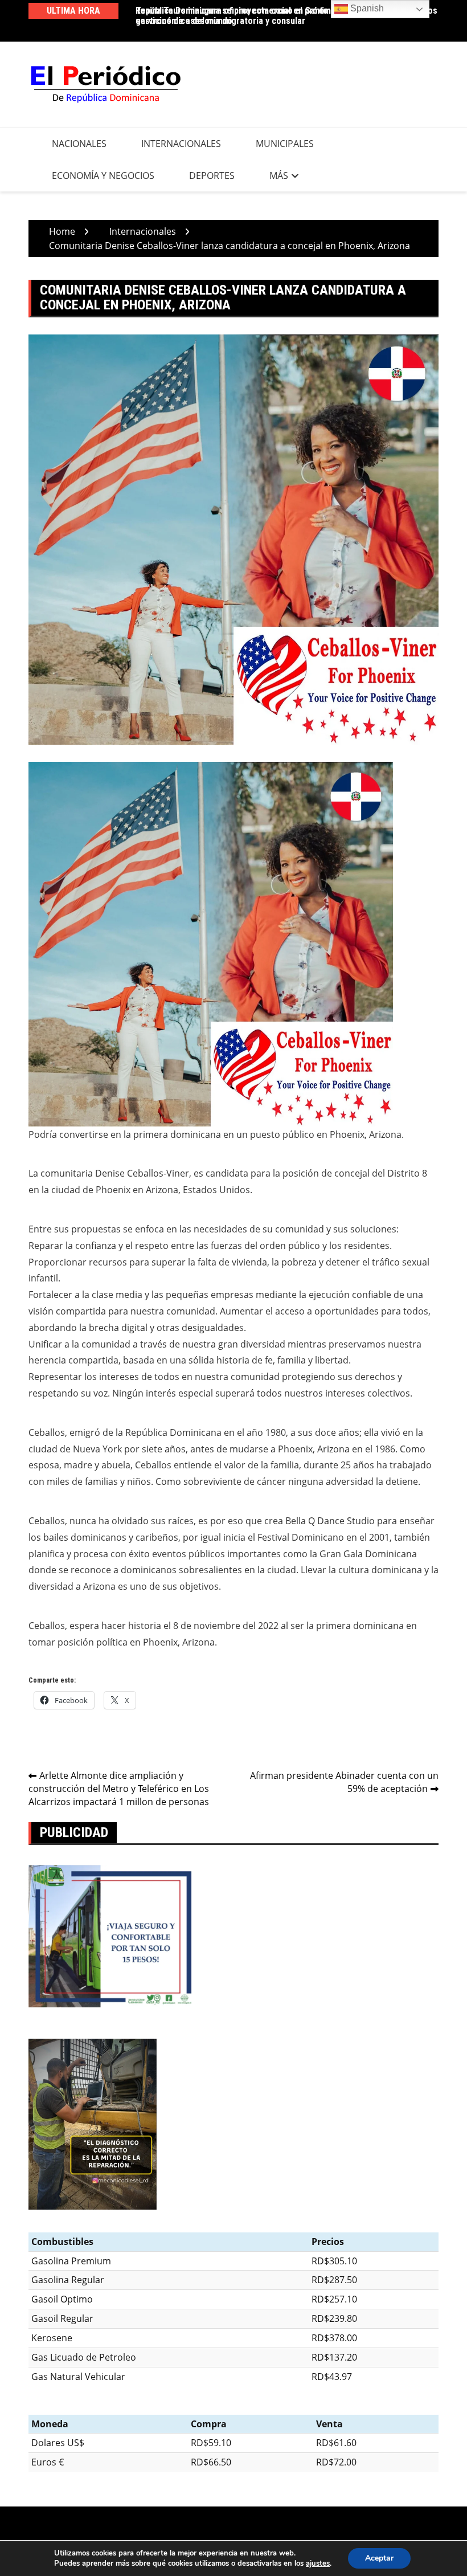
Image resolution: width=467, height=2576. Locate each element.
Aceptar (379, 2558)
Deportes (212, 175)
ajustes (318, 2563)
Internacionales (181, 144)
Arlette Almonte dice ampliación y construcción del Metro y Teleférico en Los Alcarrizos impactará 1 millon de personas (119, 1789)
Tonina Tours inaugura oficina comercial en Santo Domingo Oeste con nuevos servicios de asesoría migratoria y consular (286, 16)
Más (279, 175)
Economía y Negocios (103, 175)
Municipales (285, 144)
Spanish (366, 8)
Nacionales (79, 144)
